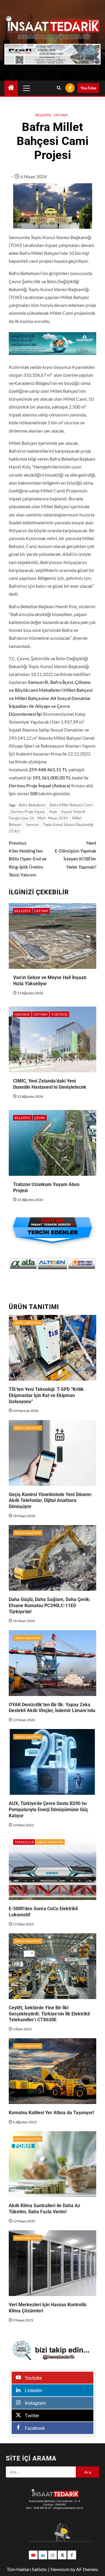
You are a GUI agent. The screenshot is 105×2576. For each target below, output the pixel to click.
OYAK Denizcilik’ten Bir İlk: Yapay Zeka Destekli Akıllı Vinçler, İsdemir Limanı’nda (52, 1708)
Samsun (32, 824)
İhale (53, 812)
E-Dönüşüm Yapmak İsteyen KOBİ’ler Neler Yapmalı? (76, 855)
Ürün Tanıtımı (28, 1323)
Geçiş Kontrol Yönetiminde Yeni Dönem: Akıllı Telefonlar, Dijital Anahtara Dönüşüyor (50, 1501)
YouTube (88, 88)
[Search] (59, 88)
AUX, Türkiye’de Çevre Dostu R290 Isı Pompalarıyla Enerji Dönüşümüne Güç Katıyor (48, 1810)
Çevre (40, 1118)
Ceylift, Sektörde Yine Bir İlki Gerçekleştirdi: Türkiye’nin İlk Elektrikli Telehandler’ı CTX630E (49, 2014)
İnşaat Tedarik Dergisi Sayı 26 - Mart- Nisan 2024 (47, 815)
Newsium (60, 2569)
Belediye (43, 115)
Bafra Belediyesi (32, 805)
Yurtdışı (59, 1014)
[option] (23, 1263)
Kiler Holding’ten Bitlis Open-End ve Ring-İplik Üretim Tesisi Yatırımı (28, 859)
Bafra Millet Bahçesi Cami (71, 805)
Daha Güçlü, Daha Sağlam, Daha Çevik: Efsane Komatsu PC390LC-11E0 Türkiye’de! (50, 1606)
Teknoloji (24, 1842)
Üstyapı (61, 115)
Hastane (22, 1014)
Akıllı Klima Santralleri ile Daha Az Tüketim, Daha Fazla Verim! (44, 2209)
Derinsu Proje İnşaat (28, 812)
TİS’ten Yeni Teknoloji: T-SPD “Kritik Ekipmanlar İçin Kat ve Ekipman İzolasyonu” (46, 1395)
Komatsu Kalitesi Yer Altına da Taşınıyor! (51, 2113)
